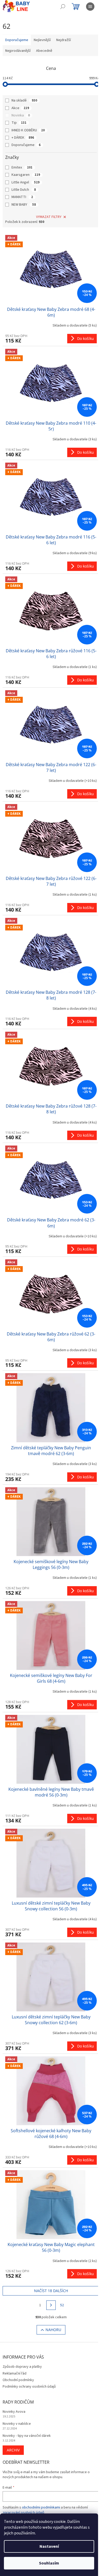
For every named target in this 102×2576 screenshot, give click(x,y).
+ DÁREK (23, 138)
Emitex (22, 167)
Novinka (21, 115)
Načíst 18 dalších (51, 2291)
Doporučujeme (26, 145)
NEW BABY (24, 205)
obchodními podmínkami (41, 2507)
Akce (20, 108)
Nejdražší (64, 40)
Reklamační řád (15, 2373)
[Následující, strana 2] (51, 2305)
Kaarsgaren (26, 175)
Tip (19, 123)
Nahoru (53, 2330)
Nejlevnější (42, 40)
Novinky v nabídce (17, 2424)
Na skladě (24, 100)
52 (62, 2305)
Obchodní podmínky (18, 2380)
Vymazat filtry (49, 217)
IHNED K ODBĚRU (28, 130)
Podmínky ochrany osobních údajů (29, 2387)
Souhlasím (49, 2563)
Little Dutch (24, 190)
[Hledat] (63, 7)
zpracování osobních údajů (23, 2513)
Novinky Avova (14, 2412)
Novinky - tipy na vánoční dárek (27, 2436)
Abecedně (44, 51)
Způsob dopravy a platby (22, 2367)
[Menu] (90, 7)
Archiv (13, 2450)
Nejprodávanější (18, 51)
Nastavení (49, 2546)
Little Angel (25, 182)
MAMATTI (22, 197)
